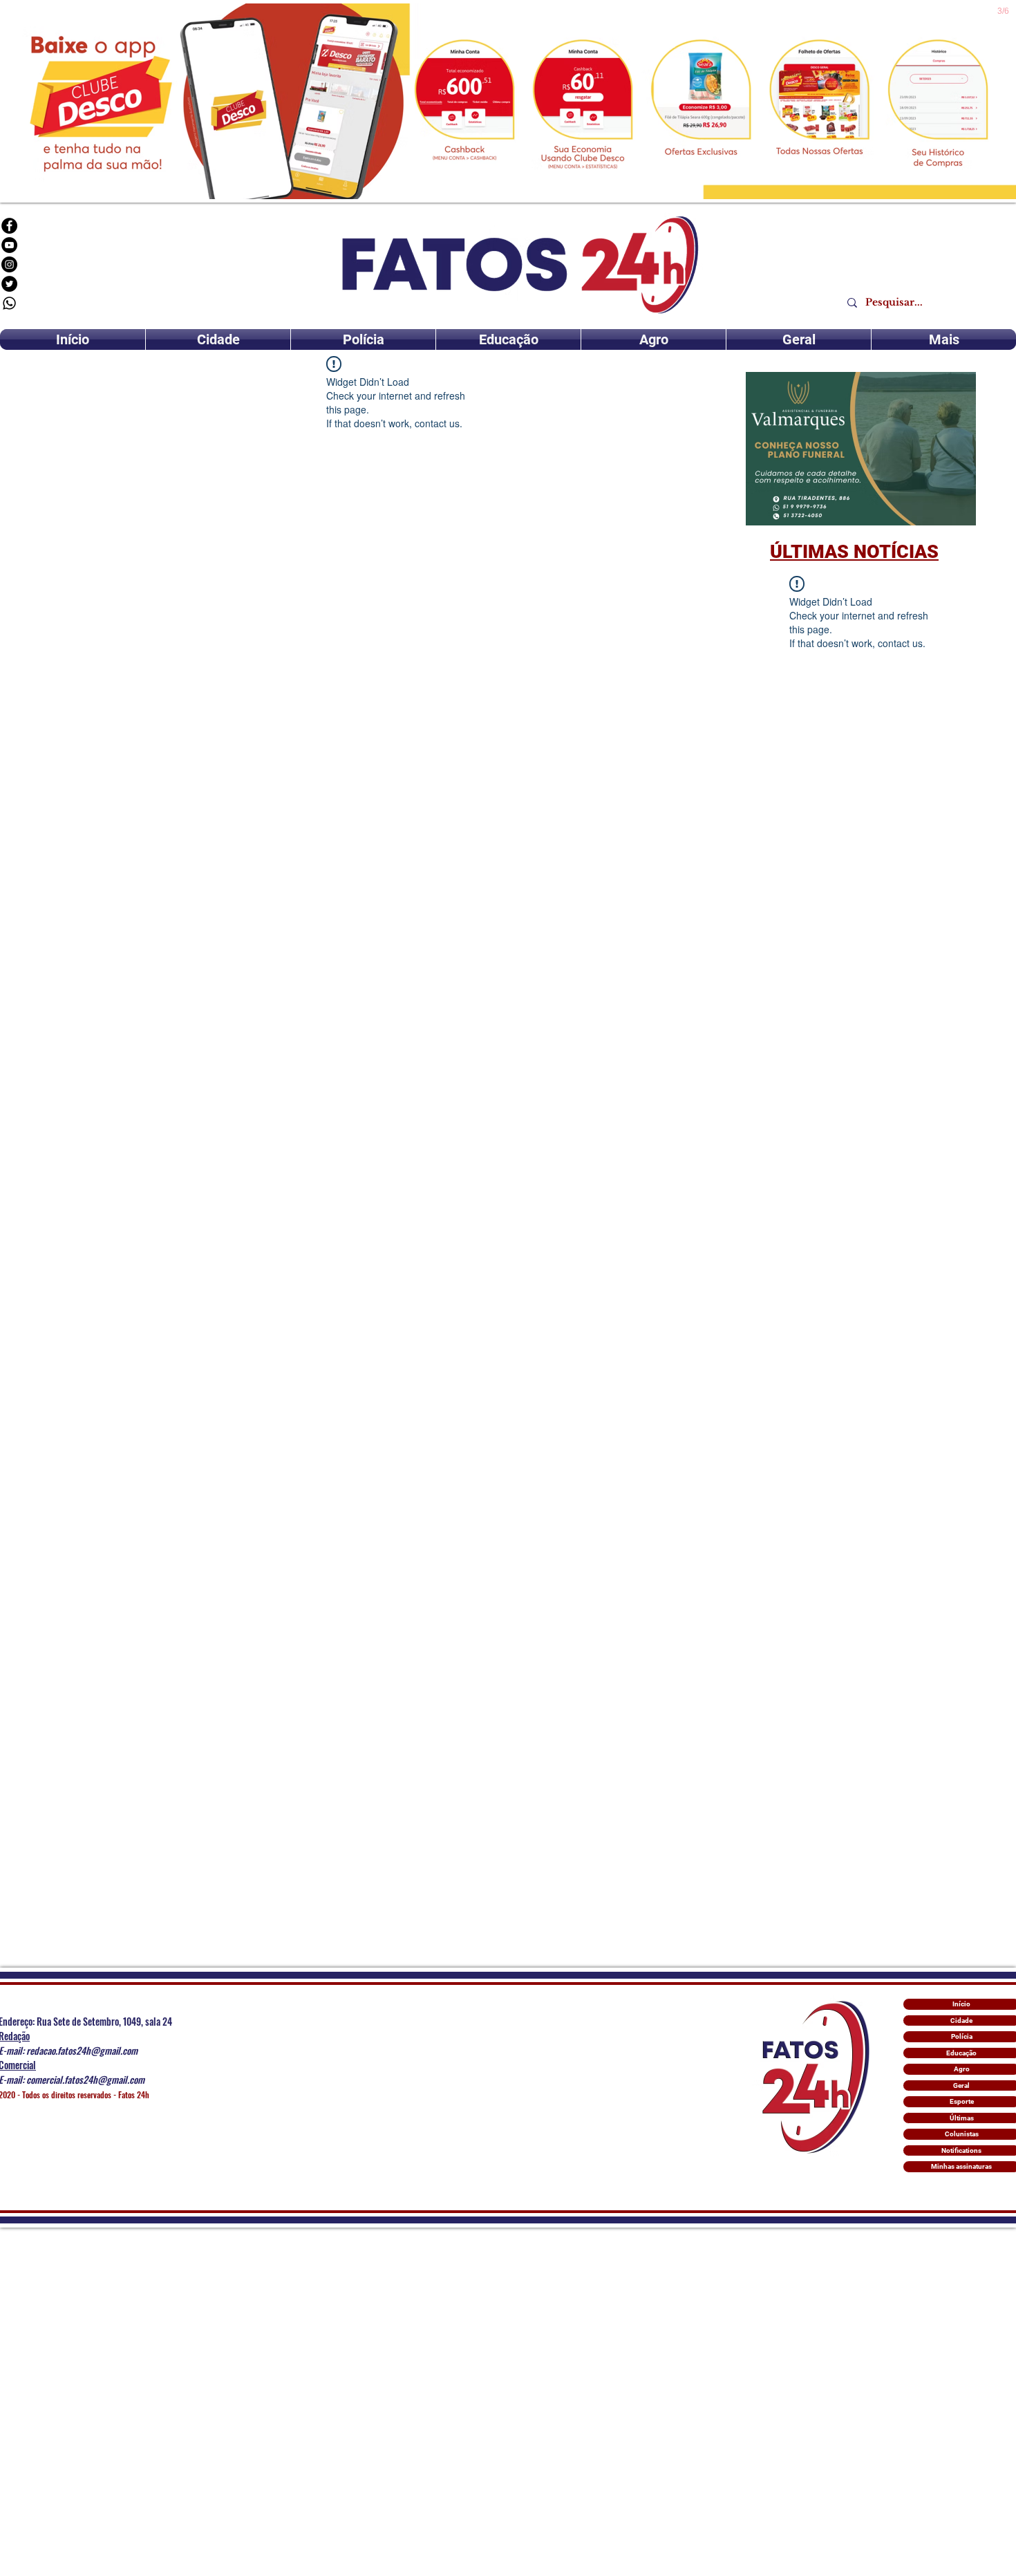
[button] (861, 449)
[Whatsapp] (9, 303)
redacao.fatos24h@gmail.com (82, 2050)
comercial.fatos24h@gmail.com (85, 2079)
